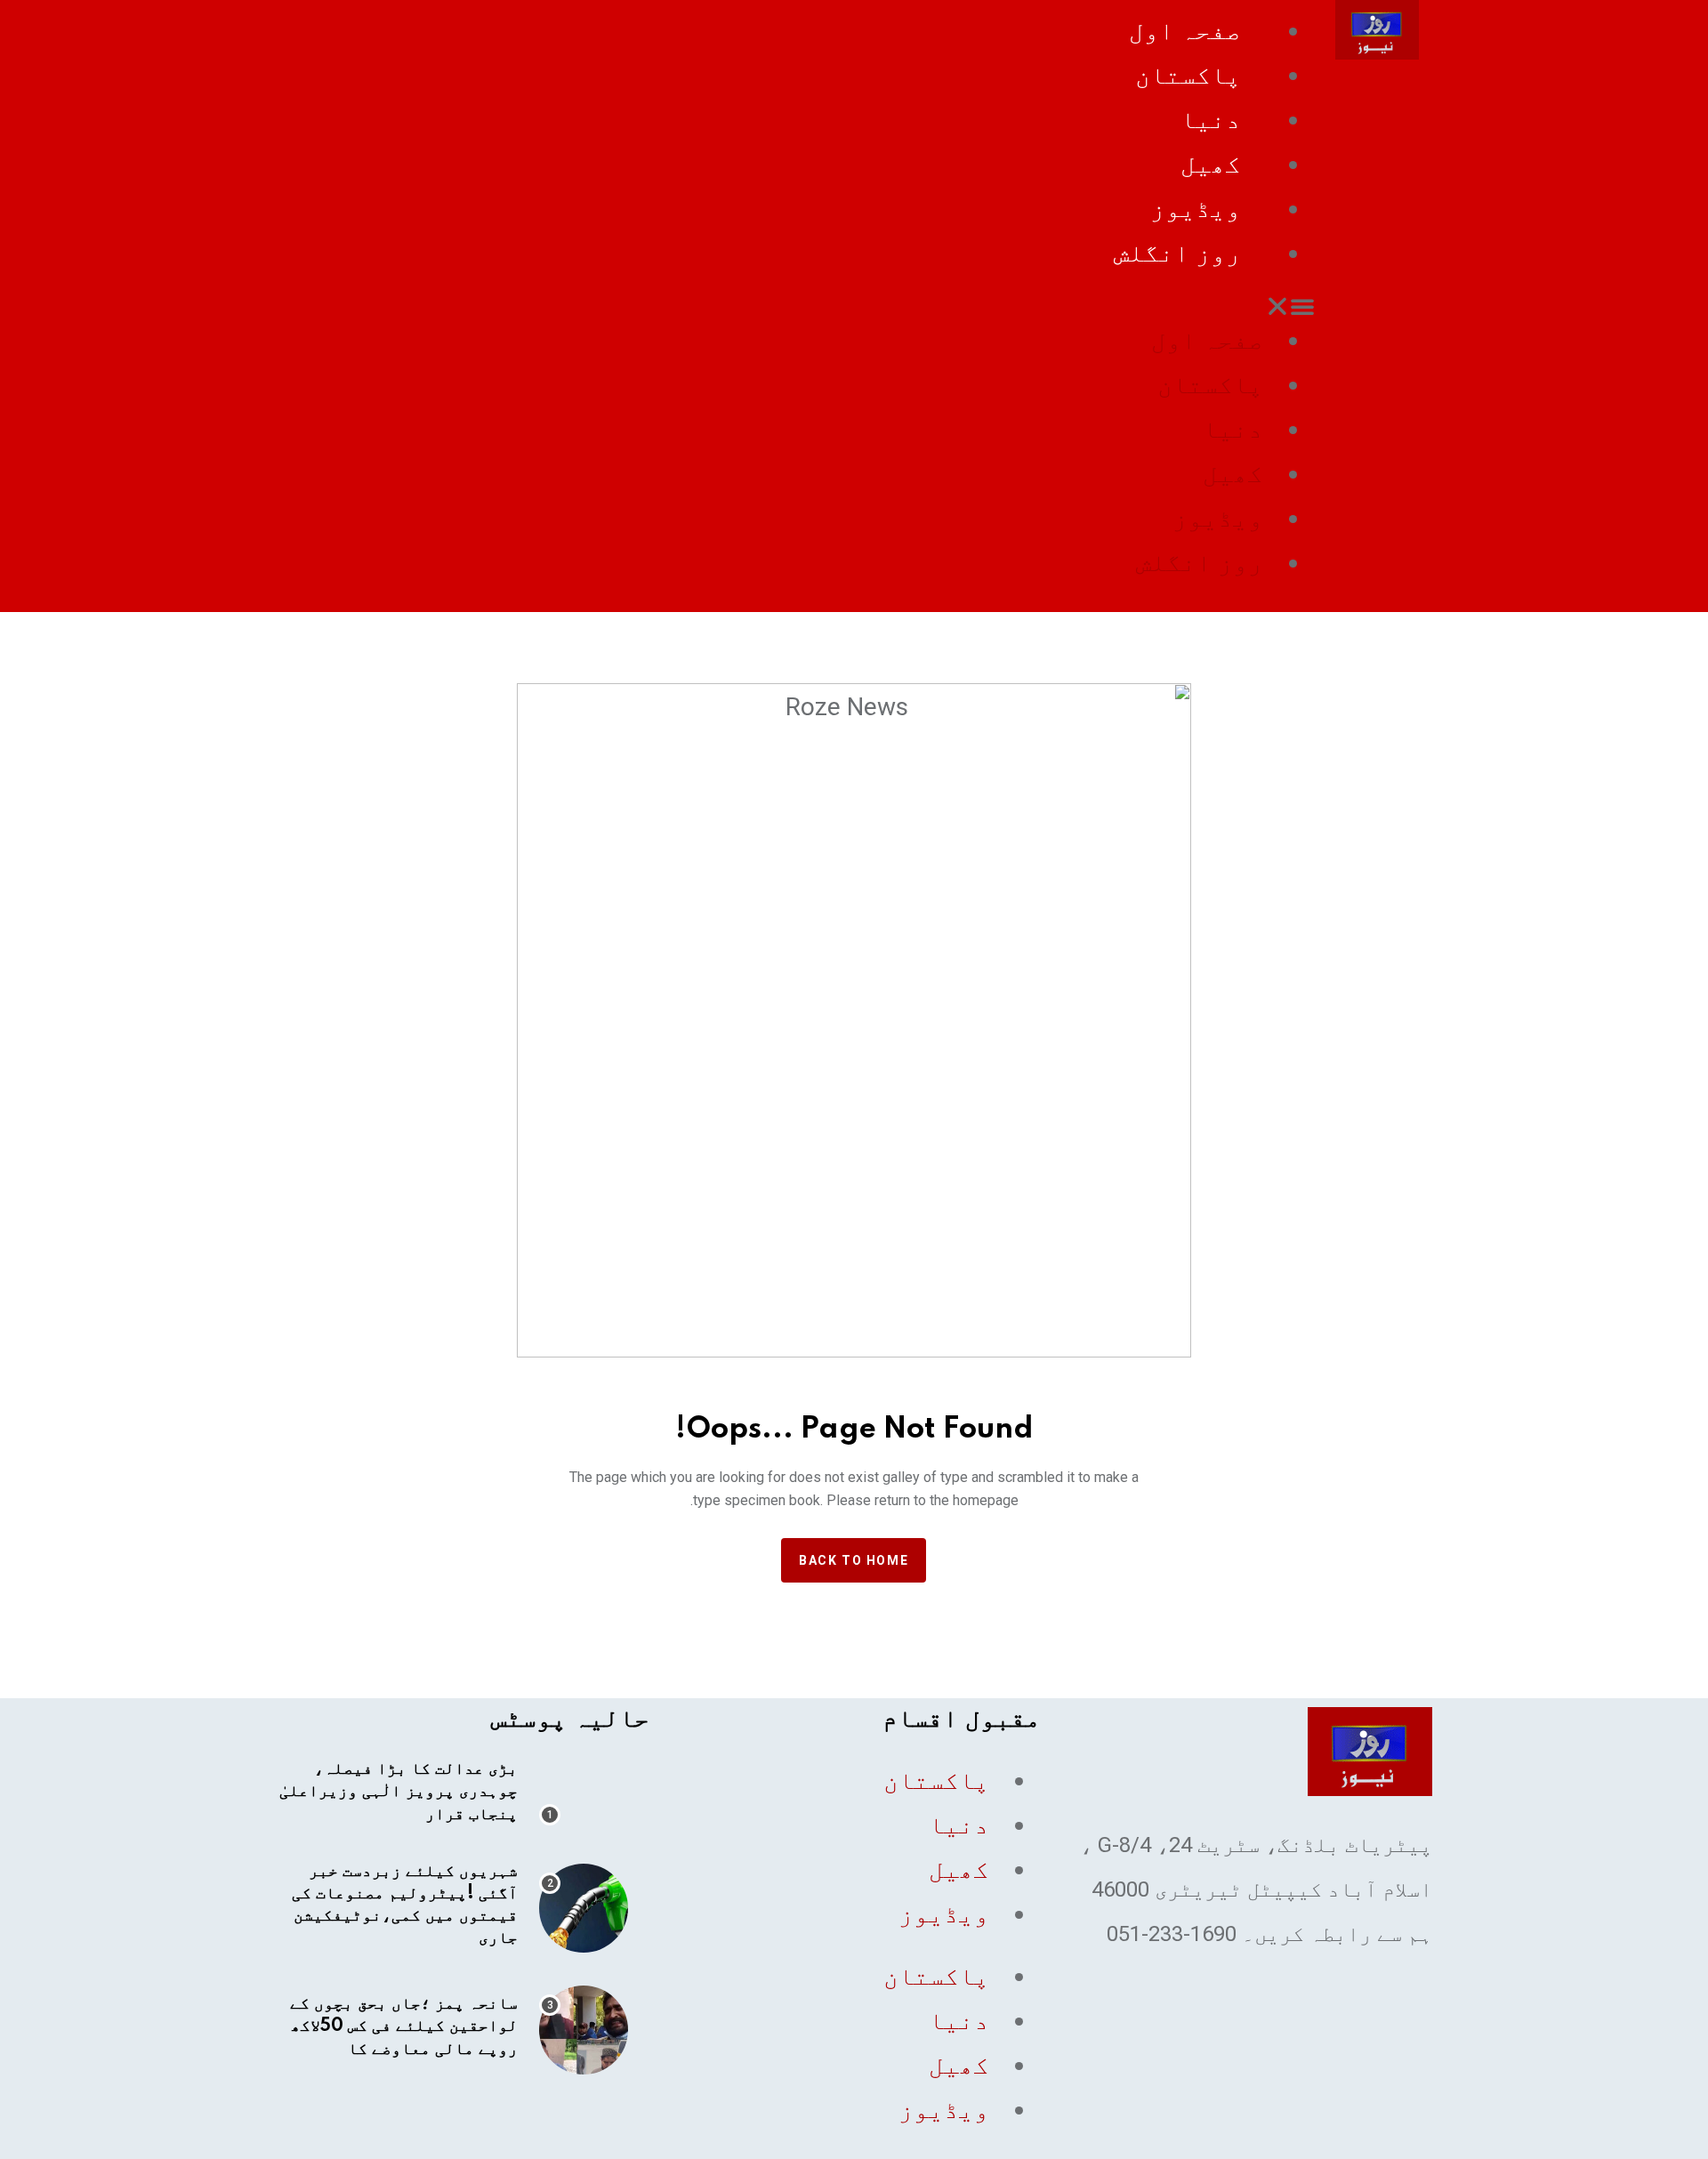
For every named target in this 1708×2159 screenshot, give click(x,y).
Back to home (854, 1560)
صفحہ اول (1185, 31)
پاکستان (1188, 75)
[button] (795, 306)
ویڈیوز (1196, 209)
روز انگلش (1177, 253)
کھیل (1211, 164)
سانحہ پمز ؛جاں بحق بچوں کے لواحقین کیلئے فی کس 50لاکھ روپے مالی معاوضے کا (404, 2026)
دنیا (1211, 120)
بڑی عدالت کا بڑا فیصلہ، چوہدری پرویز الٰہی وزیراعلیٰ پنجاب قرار (399, 1792)
